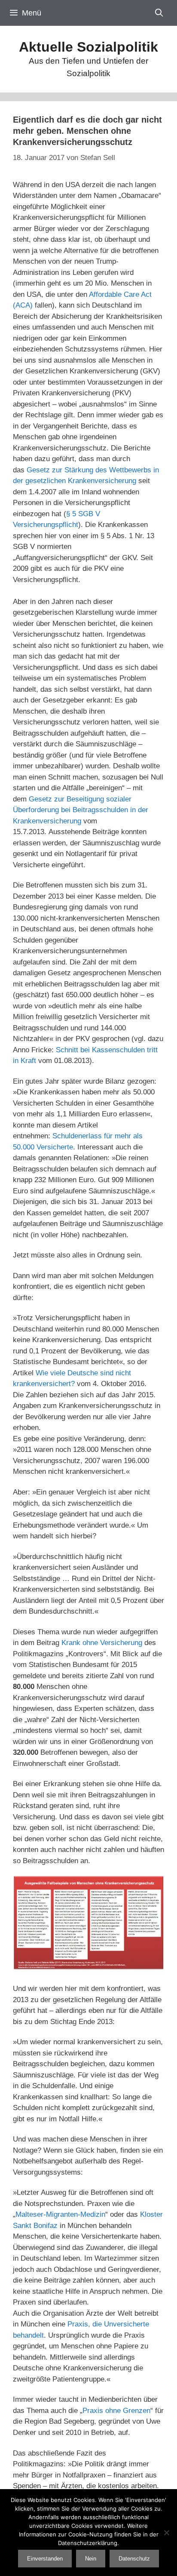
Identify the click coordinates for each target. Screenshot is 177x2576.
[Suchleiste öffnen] (159, 13)
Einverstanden (45, 2559)
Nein (91, 2559)
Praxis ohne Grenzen (116, 2411)
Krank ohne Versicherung (102, 1643)
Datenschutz (134, 2559)
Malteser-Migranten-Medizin (60, 2214)
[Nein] (166, 2533)
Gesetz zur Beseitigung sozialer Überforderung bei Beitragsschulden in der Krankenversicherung (81, 810)
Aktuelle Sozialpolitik (88, 47)
